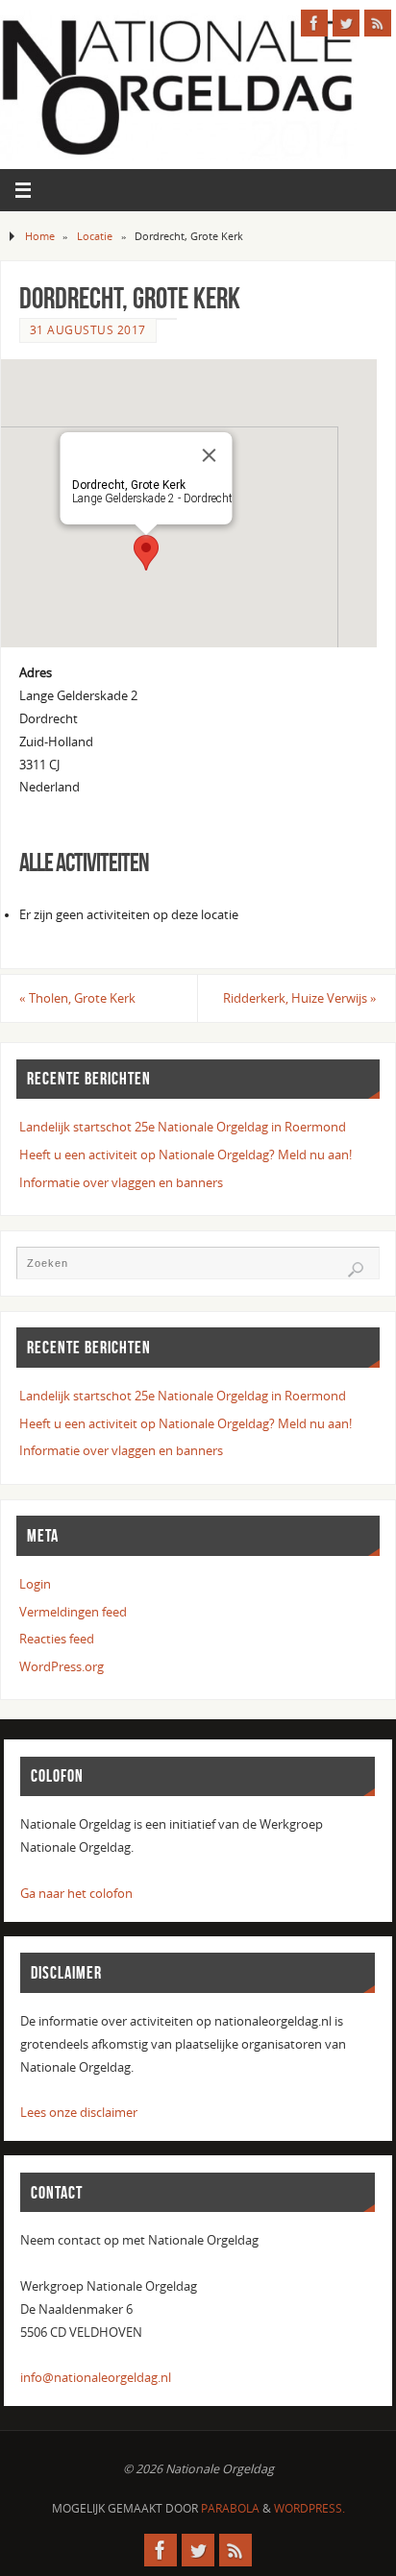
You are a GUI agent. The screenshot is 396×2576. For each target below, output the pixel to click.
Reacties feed (57, 1639)
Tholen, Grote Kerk (77, 998)
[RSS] (378, 23)
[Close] (210, 455)
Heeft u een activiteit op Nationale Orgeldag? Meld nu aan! (186, 1155)
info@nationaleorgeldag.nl (96, 2378)
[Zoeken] (356, 1270)
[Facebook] (314, 23)
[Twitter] (346, 23)
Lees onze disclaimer (79, 2113)
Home (40, 236)
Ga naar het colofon (76, 1894)
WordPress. (309, 2508)
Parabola (230, 2508)
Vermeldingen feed (73, 1612)
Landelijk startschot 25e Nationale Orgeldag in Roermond (183, 1127)
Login (35, 1584)
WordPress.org (62, 1667)
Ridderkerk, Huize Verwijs (300, 998)
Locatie (95, 236)
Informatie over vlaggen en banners (121, 1183)
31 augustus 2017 (88, 330)
